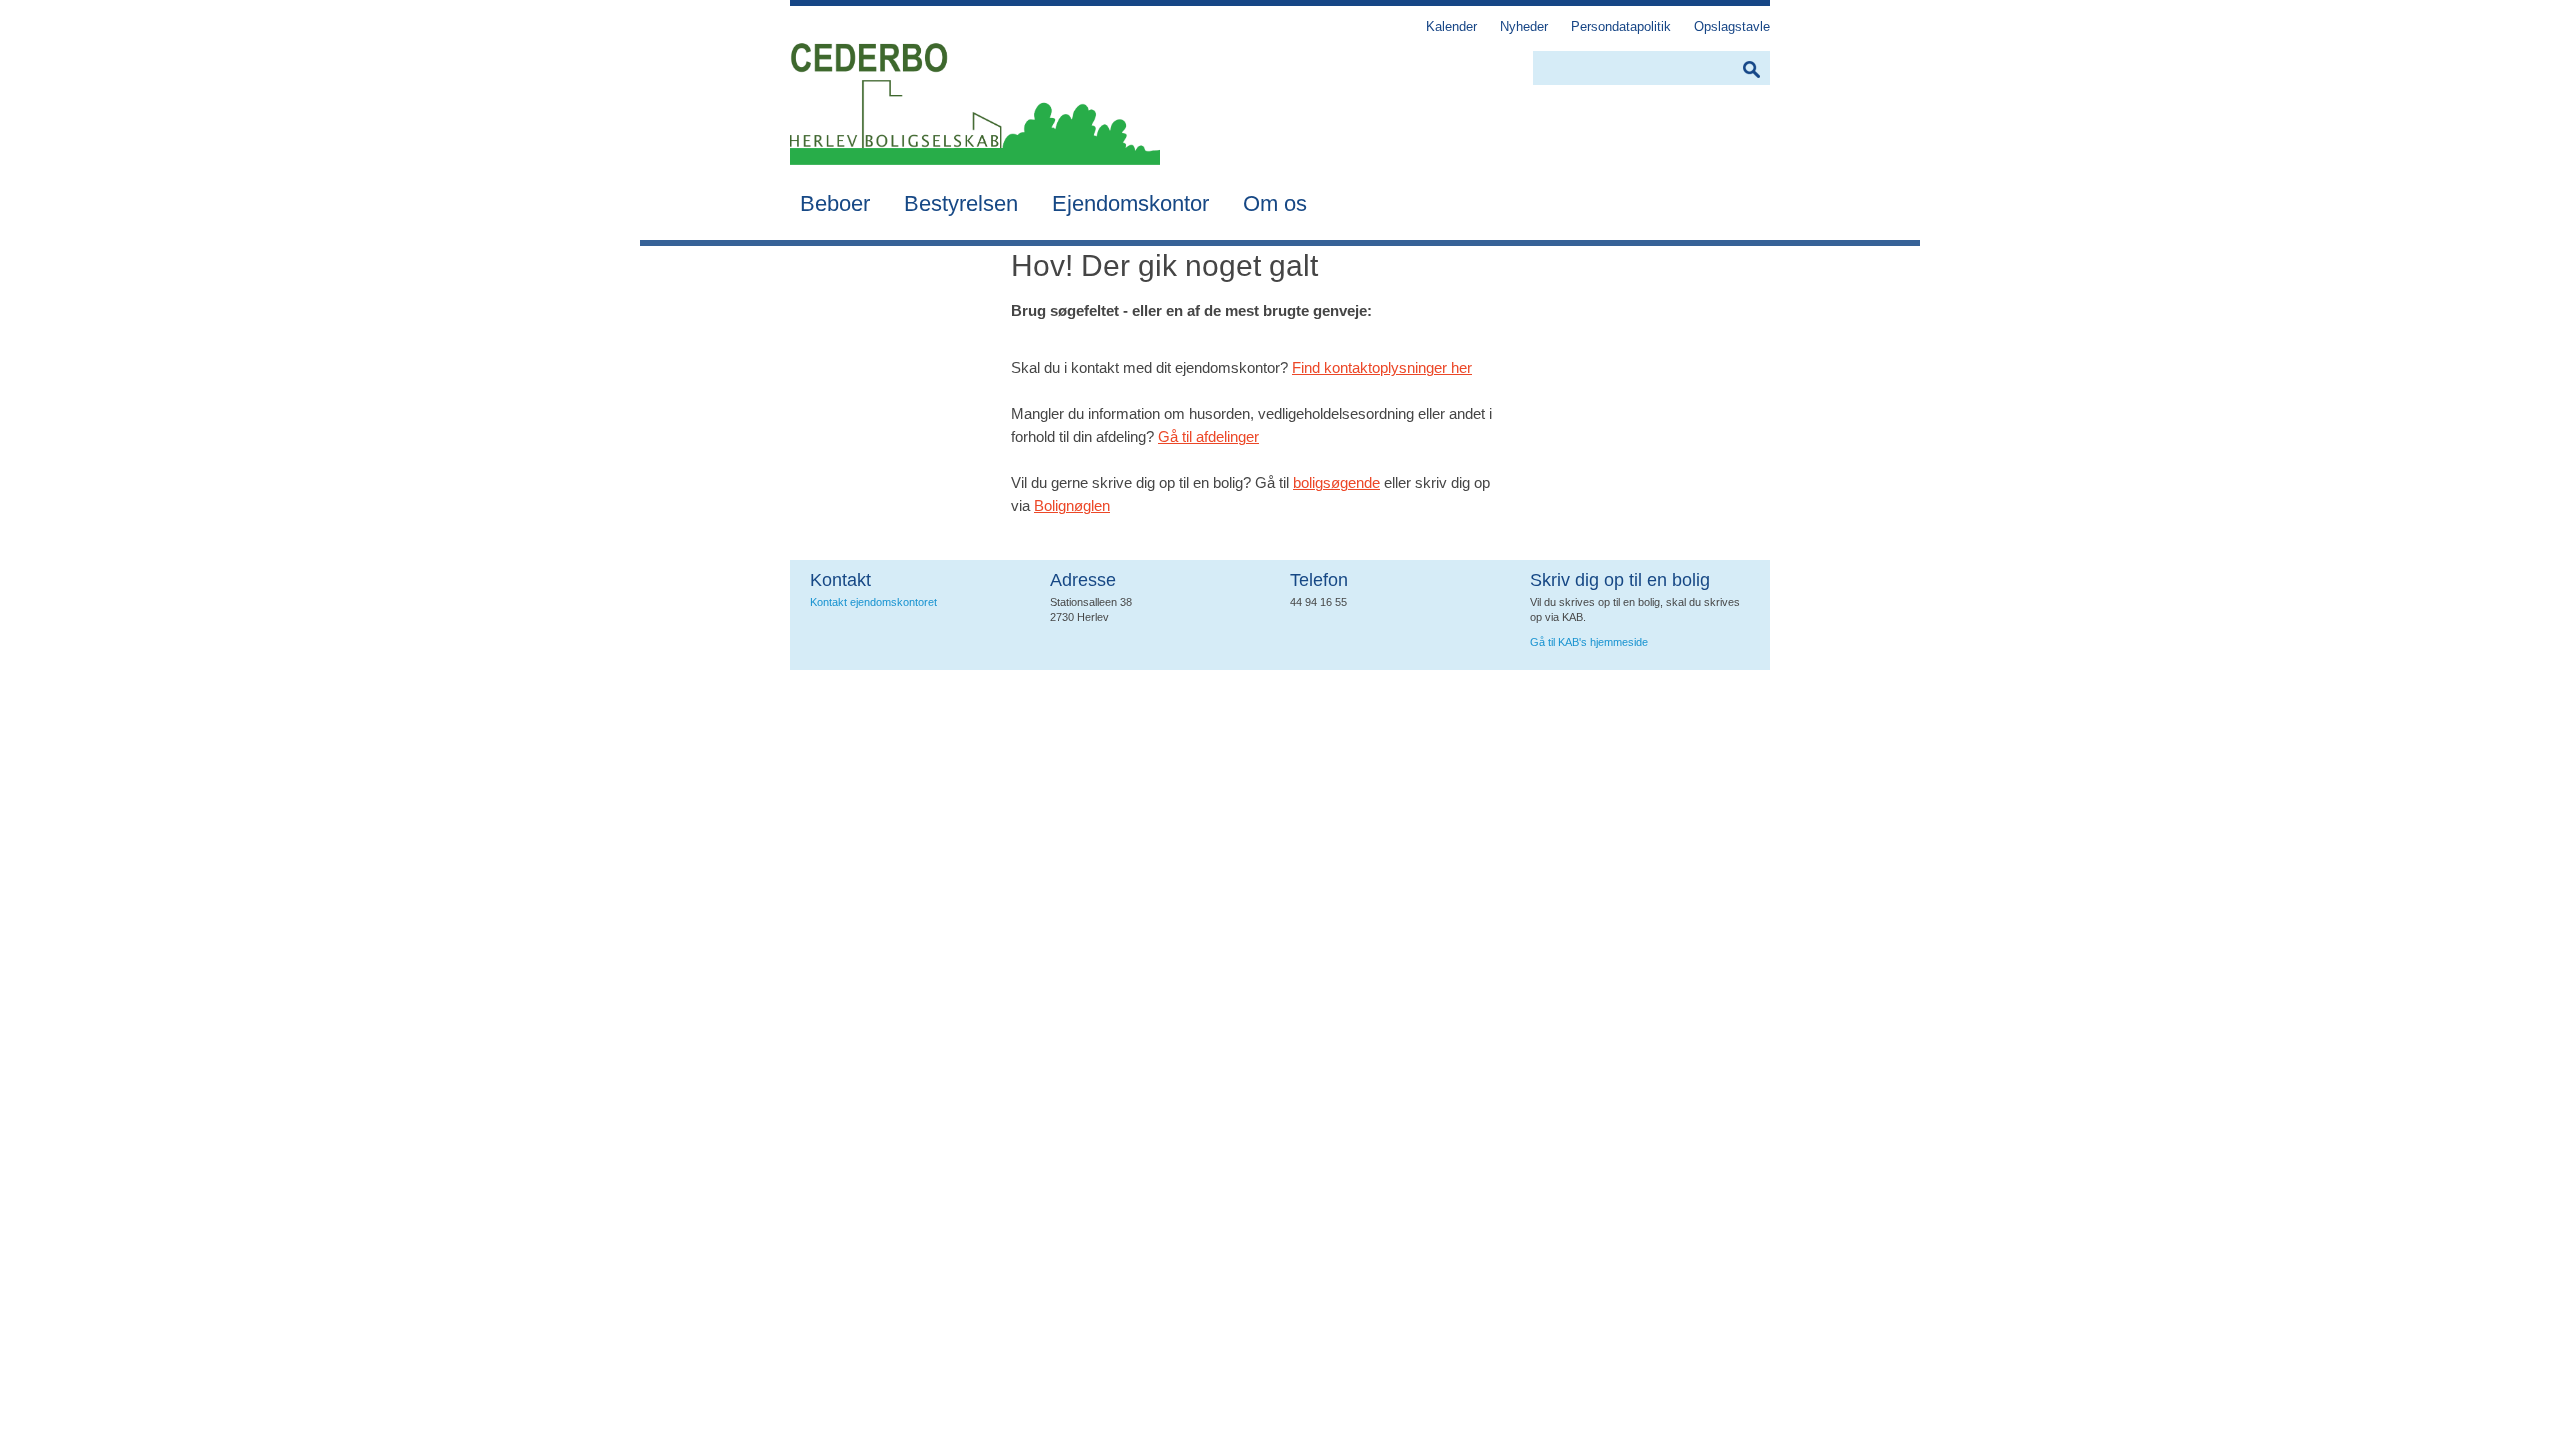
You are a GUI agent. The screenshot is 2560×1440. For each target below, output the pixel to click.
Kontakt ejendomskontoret (873, 602)
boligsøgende (1336, 482)
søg (1751, 69)
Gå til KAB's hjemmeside (1589, 642)
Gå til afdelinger (1208, 436)
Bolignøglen (1072, 505)
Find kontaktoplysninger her (1382, 367)
